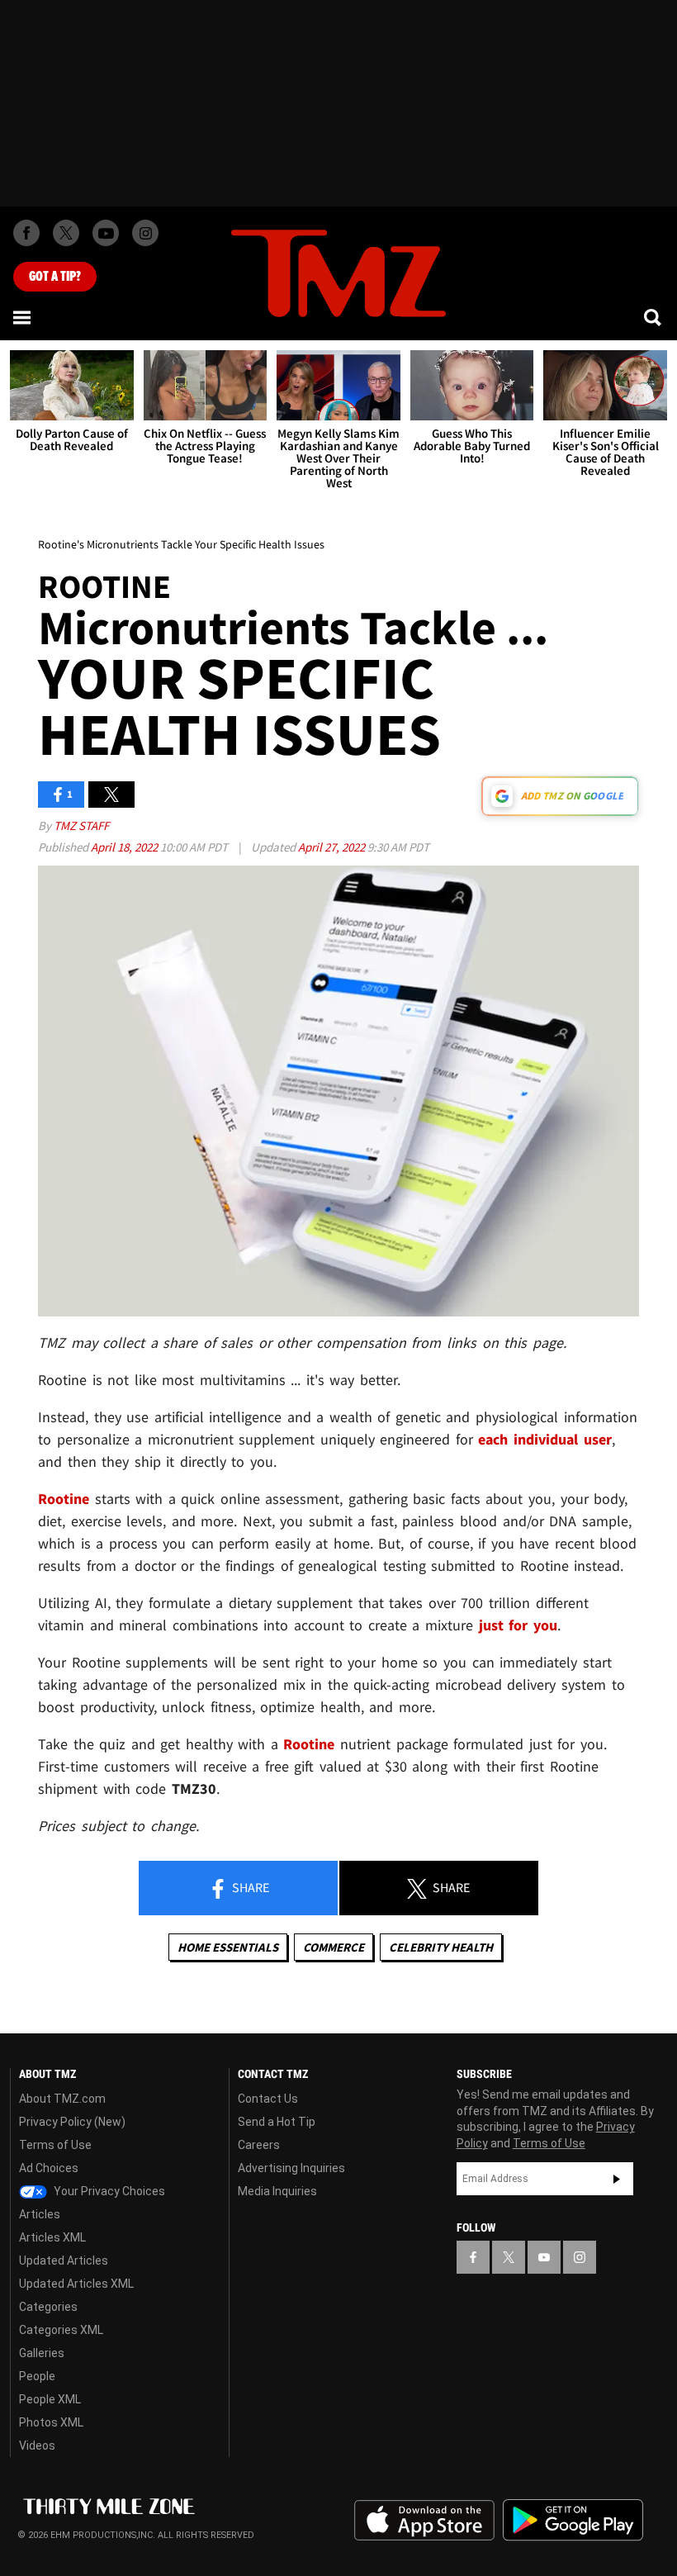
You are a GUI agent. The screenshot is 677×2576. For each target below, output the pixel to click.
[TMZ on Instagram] (145, 233)
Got (55, 277)
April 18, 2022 (125, 847)
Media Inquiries (277, 2191)
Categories (48, 2307)
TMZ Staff (81, 825)
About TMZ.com (62, 2099)
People (37, 2376)
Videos (37, 2446)
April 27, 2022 (333, 847)
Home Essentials (228, 1947)
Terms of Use (55, 2145)
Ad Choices (49, 2168)
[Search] (654, 317)
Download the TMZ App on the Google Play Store (573, 2520)
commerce (334, 1947)
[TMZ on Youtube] (106, 233)
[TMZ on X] (66, 233)
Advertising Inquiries (291, 2168)
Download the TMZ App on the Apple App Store (424, 2521)
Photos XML (51, 2422)
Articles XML (52, 2237)
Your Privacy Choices (108, 2191)
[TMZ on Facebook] (26, 233)
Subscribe (617, 2179)
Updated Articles (64, 2261)
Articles (40, 2214)
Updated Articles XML (76, 2284)
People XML (50, 2399)
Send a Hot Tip (277, 2122)
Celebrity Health (441, 1947)
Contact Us (268, 2099)
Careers (259, 2145)
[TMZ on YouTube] (544, 2257)
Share (249, 1887)
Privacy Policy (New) (72, 2122)
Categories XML (61, 2330)
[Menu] (23, 317)
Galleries (42, 2353)
